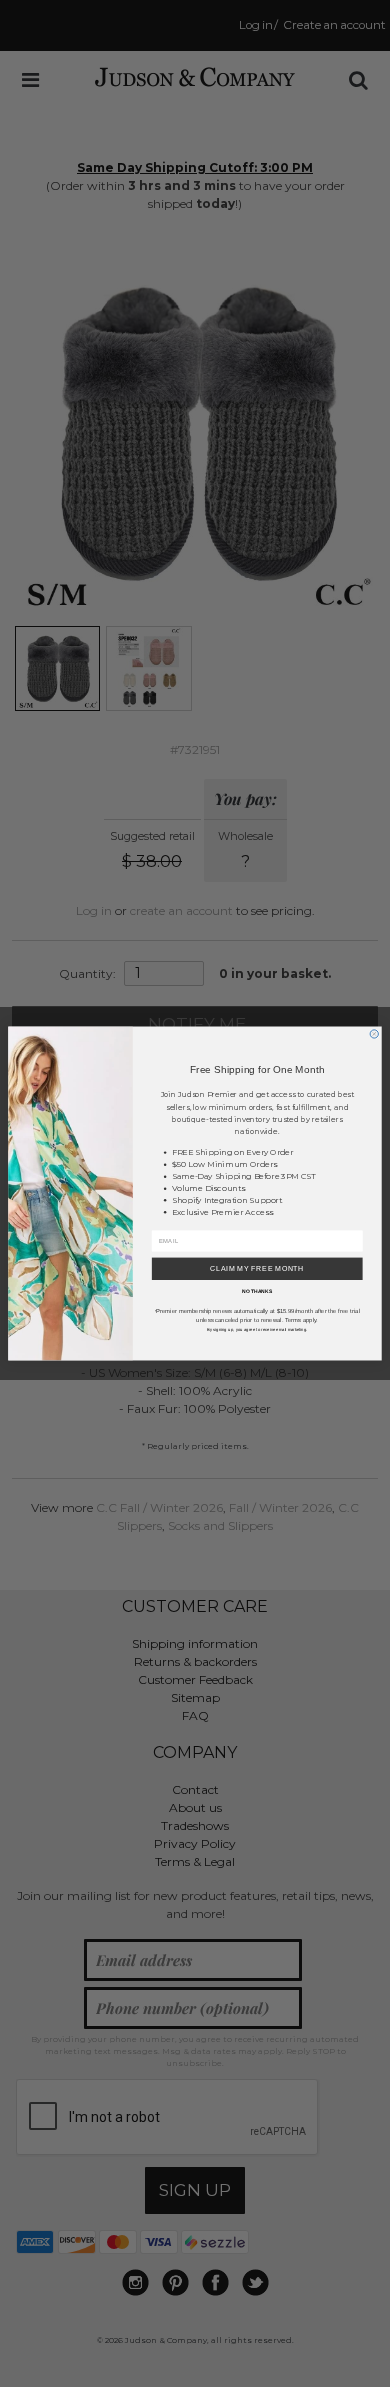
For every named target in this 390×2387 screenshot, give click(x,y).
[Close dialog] (374, 1034)
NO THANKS (257, 1291)
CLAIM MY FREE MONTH (257, 1268)
